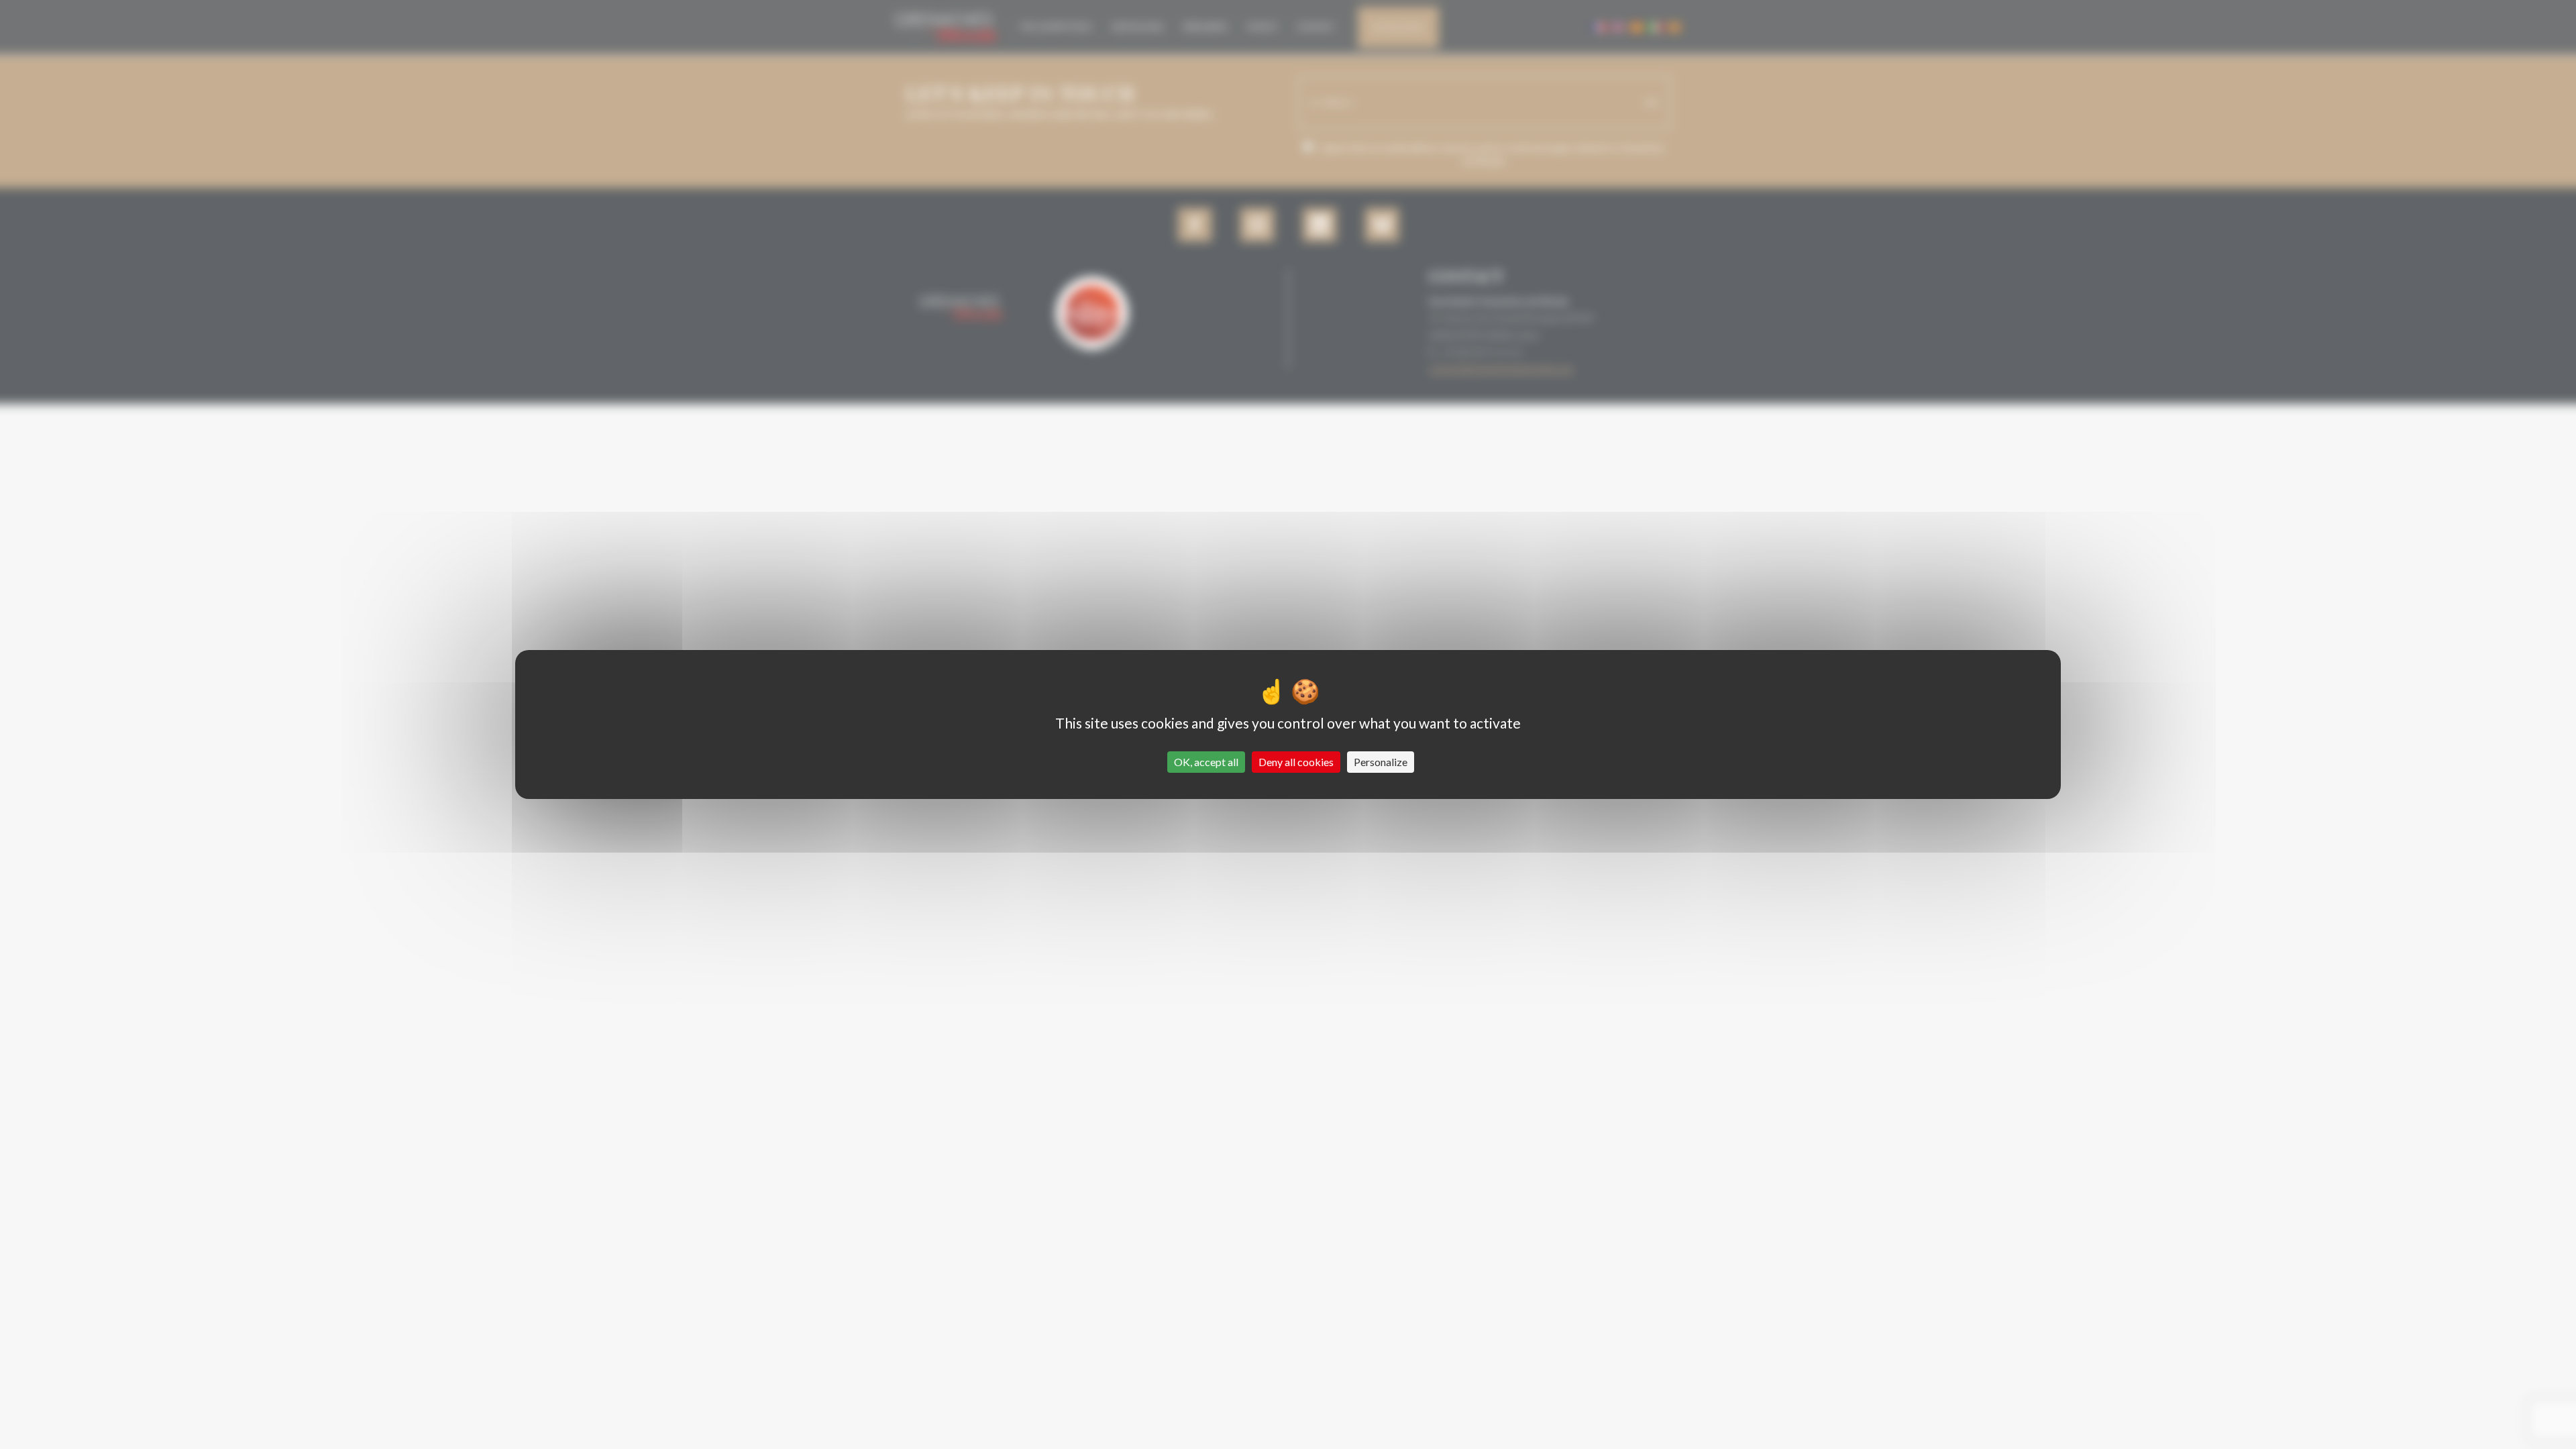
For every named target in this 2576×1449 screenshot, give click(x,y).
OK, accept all (1206, 762)
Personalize (1381, 762)
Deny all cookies (1296, 762)
